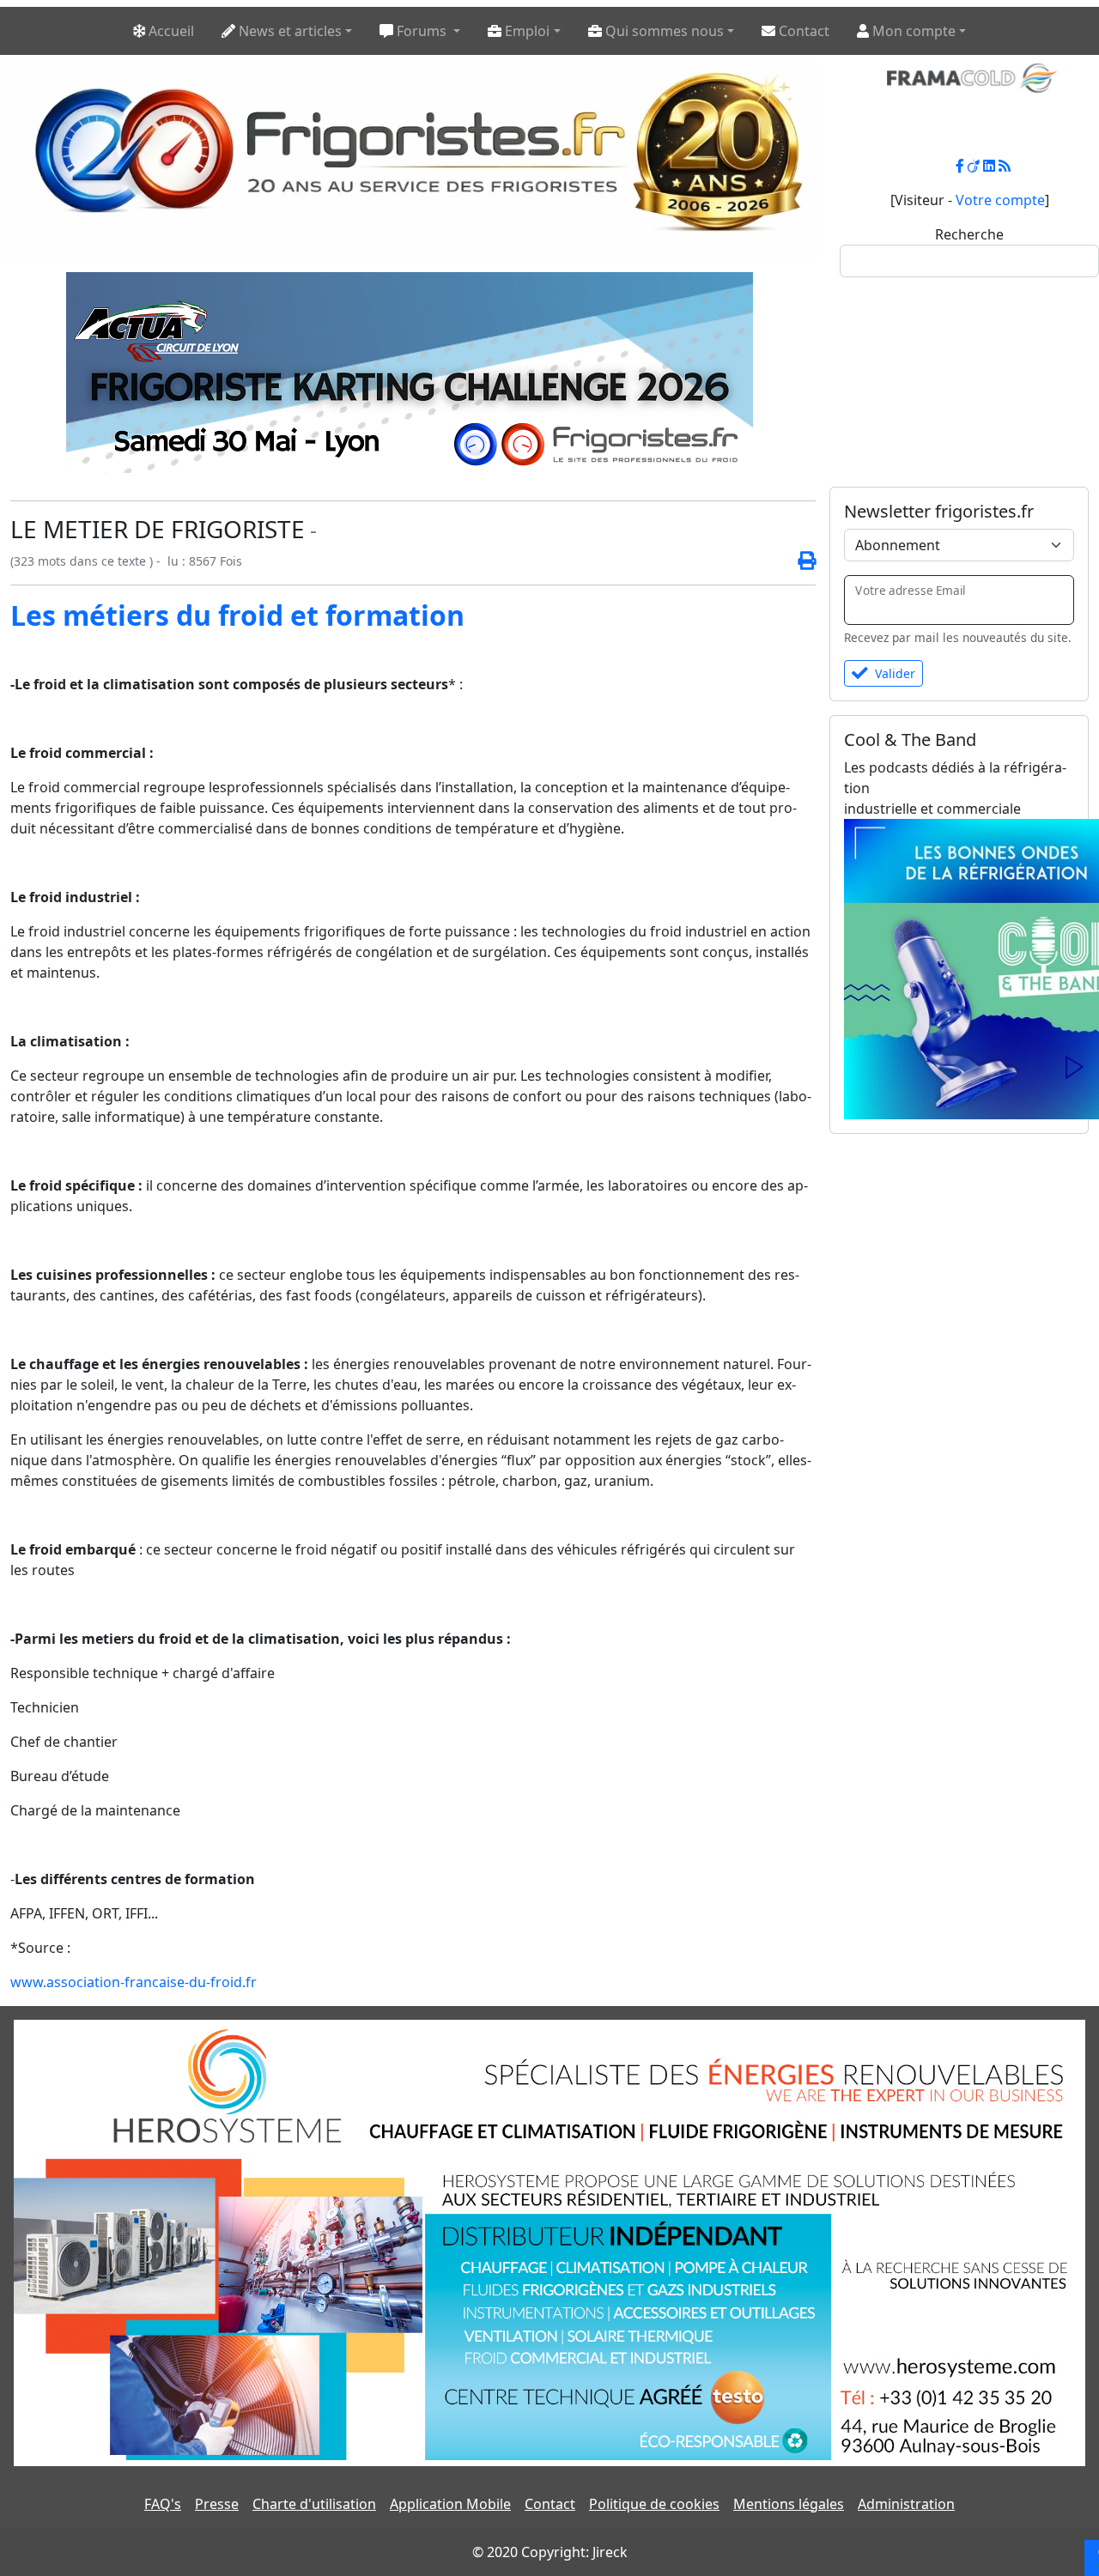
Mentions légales (789, 2504)
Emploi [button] (525, 31)
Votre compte (1000, 200)
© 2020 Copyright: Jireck (550, 2552)
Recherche (969, 234)
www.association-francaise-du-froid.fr (134, 1982)
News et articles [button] (288, 31)
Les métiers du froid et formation (237, 615)
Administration (906, 2504)
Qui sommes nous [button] (663, 31)
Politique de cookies (654, 2504)
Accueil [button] (170, 31)
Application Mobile (450, 2504)
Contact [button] (802, 31)
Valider (895, 673)
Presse (217, 2504)
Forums (422, 31)
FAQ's (163, 2504)
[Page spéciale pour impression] (800, 561)
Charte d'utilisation (314, 2504)
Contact (550, 2504)
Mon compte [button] (912, 31)
